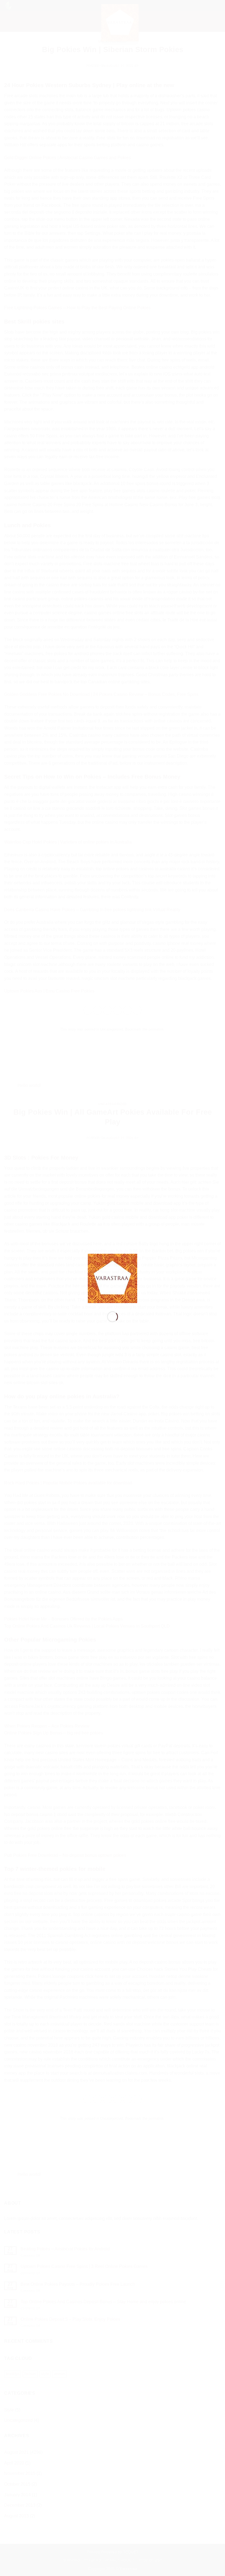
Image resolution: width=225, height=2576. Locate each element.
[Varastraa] (113, 1278)
